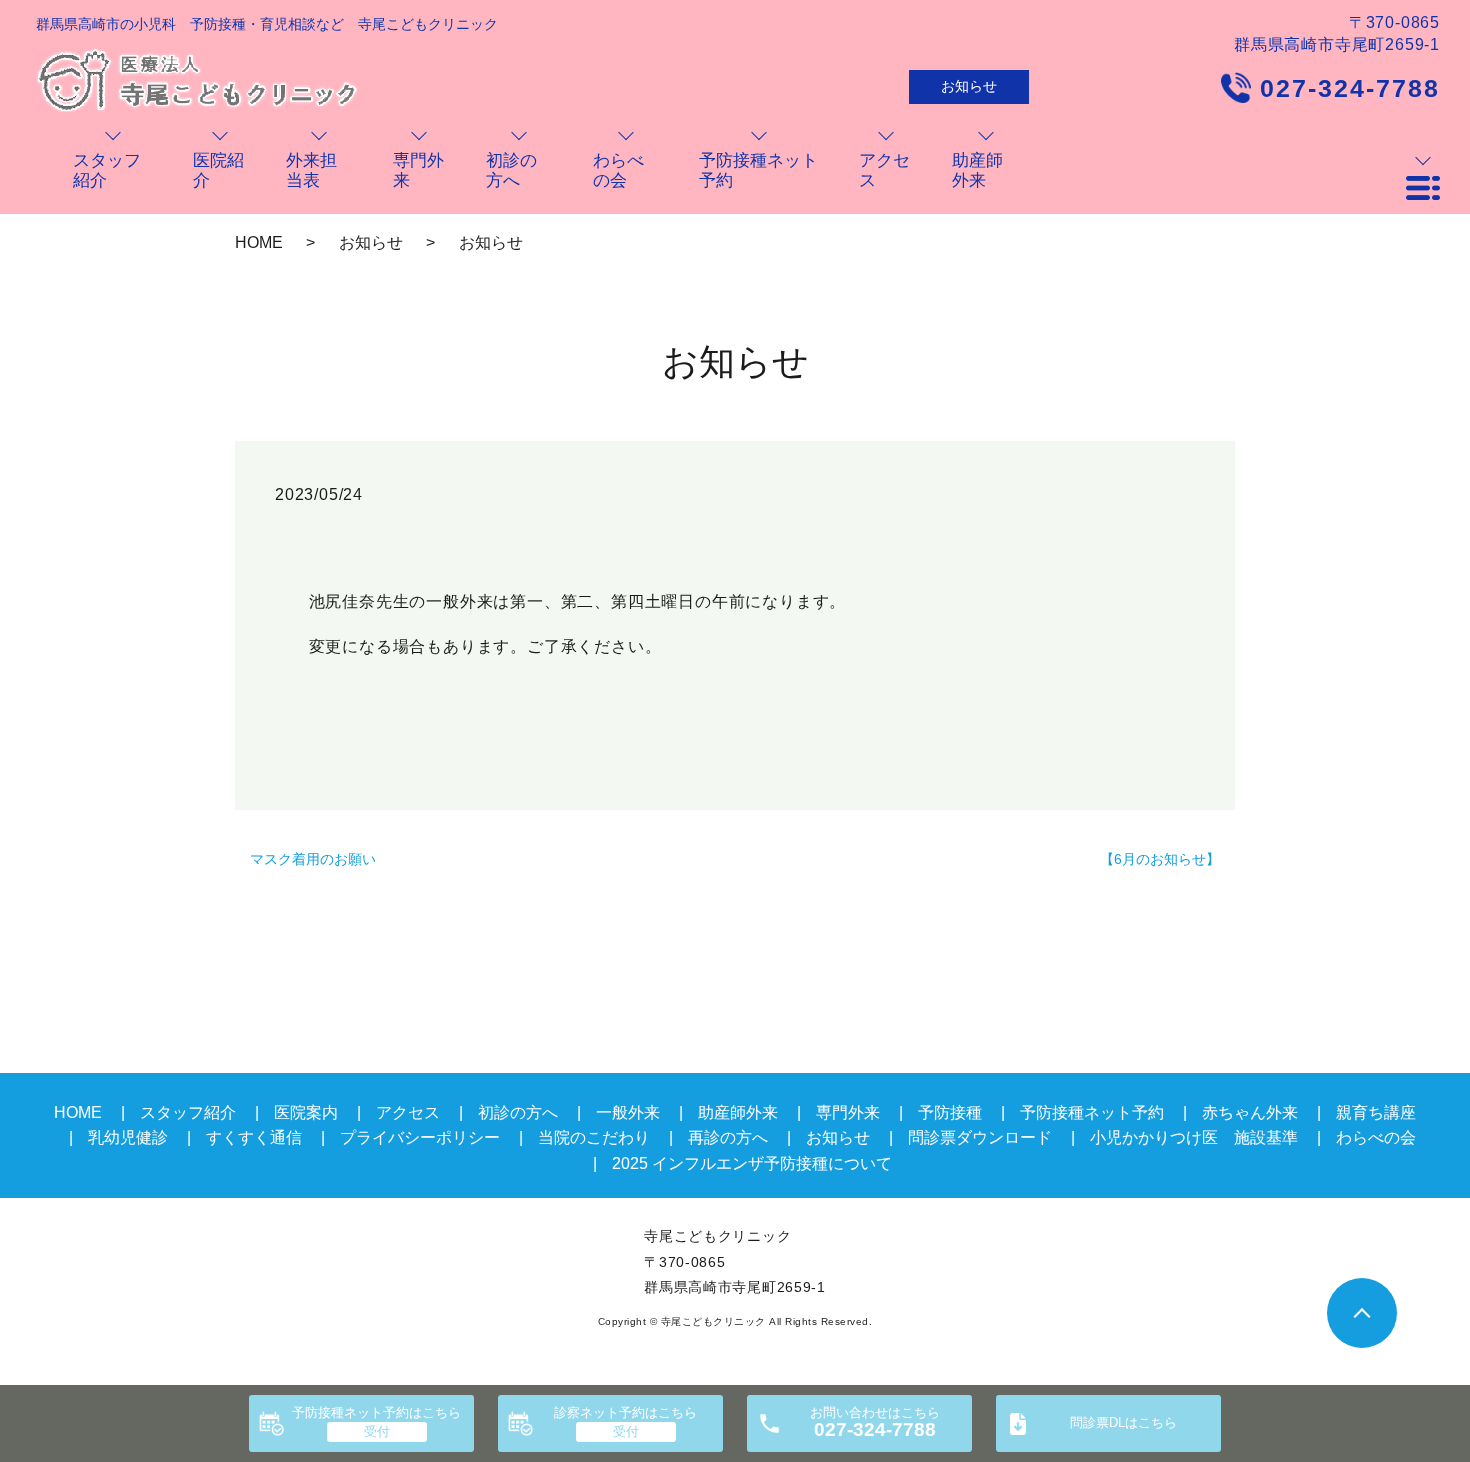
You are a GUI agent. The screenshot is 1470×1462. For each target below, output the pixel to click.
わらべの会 (1376, 1137)
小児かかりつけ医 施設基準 (1194, 1137)
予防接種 (950, 1112)
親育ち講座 (1376, 1112)
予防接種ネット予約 (376, 1412)
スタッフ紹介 (188, 1112)
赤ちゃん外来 (1250, 1112)
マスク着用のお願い (313, 859)
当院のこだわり (594, 1137)
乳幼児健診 (128, 1137)
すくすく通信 (254, 1137)
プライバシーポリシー (420, 1137)
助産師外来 (738, 1112)
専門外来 (848, 1112)
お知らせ (969, 86)
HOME (259, 242)
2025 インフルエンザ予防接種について (752, 1163)
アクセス (408, 1112)
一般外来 (628, 1112)
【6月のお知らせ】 (1160, 859)
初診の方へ (518, 1112)
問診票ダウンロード (980, 1137)
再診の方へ (728, 1137)
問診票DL (1123, 1422)
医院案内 (306, 1112)
